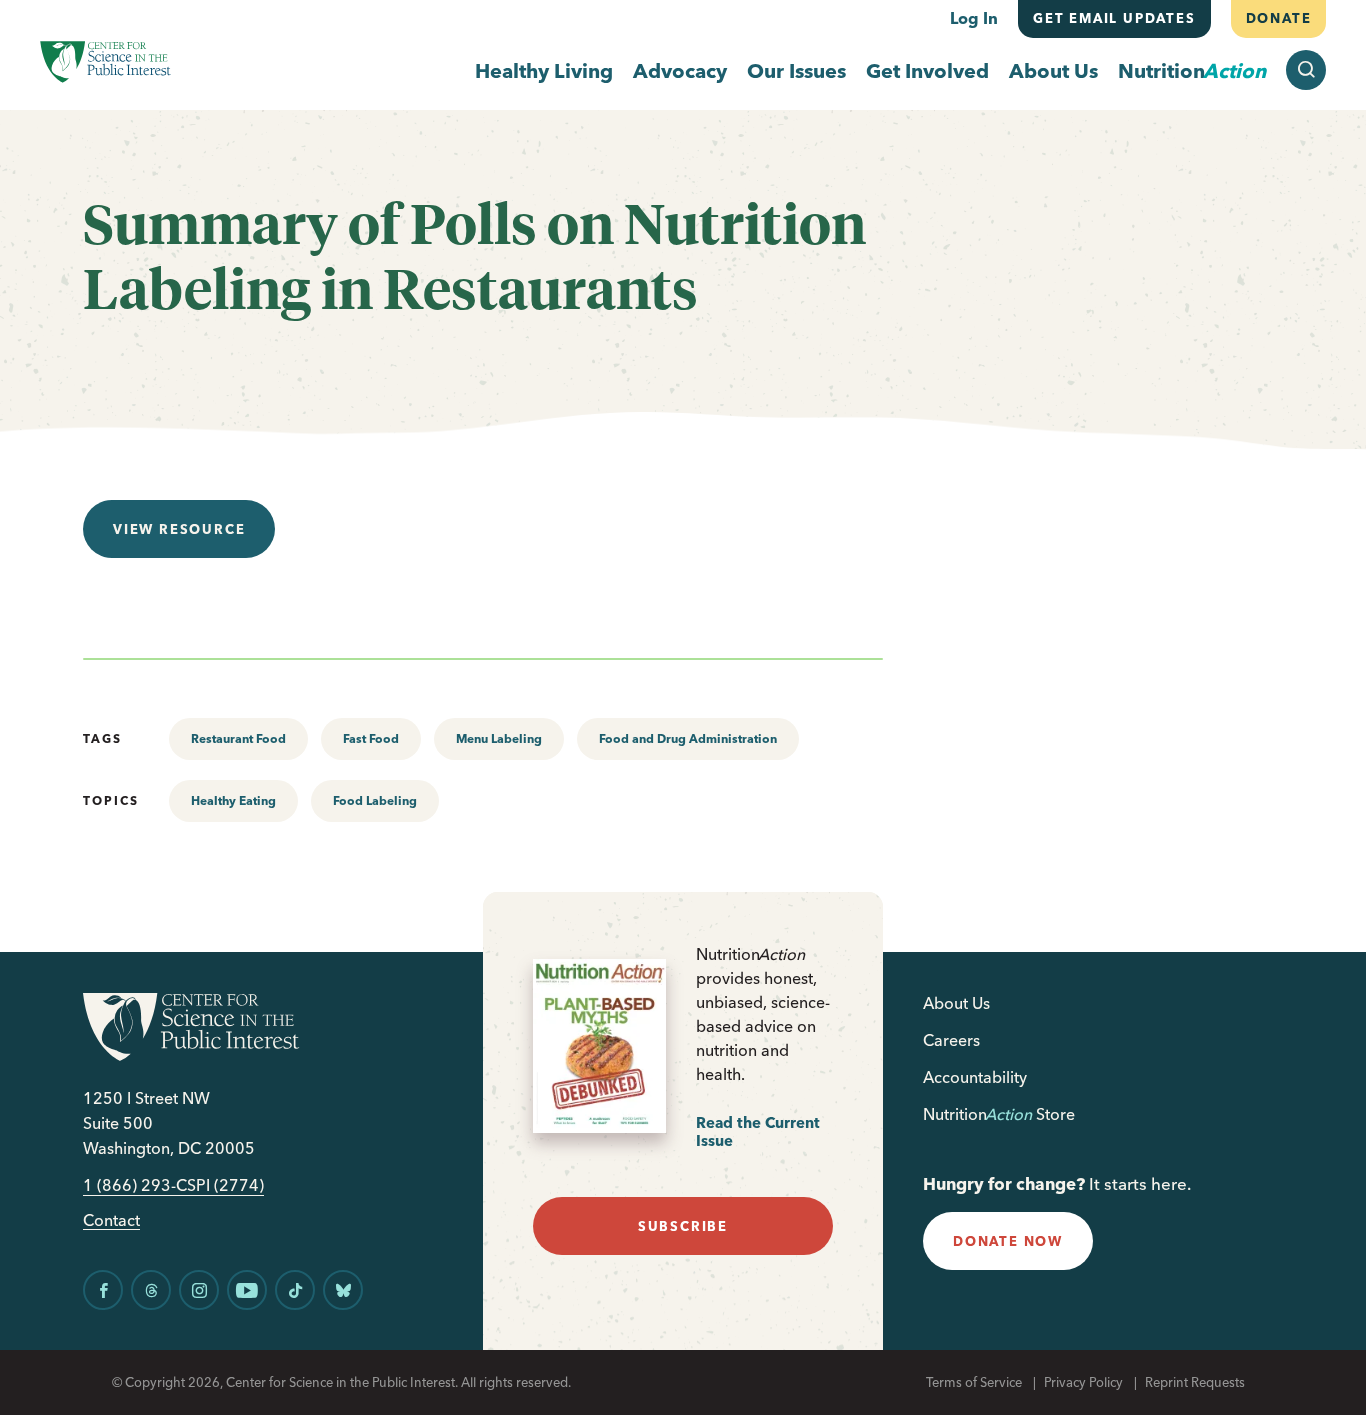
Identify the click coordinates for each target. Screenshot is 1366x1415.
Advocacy (680, 70)
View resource (179, 529)
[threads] (151, 1290)
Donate (1278, 18)
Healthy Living (544, 70)
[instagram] (199, 1290)
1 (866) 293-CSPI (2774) (173, 1185)
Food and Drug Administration (688, 738)
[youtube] (247, 1290)
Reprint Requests (1195, 1382)
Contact (111, 1220)
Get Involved (927, 70)
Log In (974, 18)
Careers (951, 1040)
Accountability (975, 1077)
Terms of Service (974, 1382)
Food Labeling (375, 800)
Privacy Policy (1083, 1382)
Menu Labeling (499, 738)
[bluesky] (343, 1290)
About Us (1053, 70)
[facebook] (103, 1290)
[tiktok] (295, 1290)
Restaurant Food (238, 738)
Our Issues (796, 70)
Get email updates (1114, 18)
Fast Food (371, 738)
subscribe (683, 1226)
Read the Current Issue (758, 1131)
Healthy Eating (233, 800)
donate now (1008, 1241)
